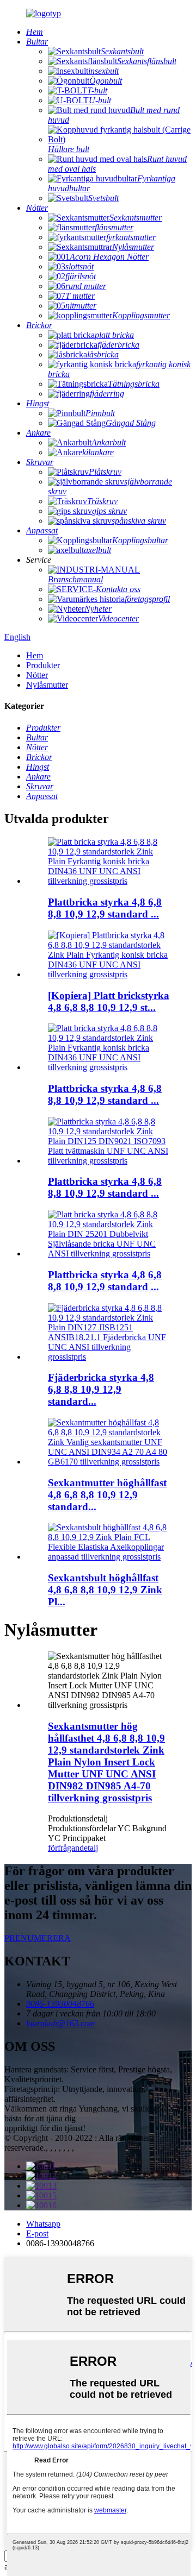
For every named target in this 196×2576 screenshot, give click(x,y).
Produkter (43, 665)
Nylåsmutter (47, 685)
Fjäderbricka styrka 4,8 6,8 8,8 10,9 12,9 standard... (101, 1389)
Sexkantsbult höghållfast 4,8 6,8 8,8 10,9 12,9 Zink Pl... (105, 1590)
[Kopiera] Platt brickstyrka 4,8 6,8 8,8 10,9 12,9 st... (109, 1001)
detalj (89, 1848)
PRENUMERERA (38, 1938)
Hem (35, 655)
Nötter (37, 675)
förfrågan (64, 1848)
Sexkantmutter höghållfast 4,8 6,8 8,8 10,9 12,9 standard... (107, 1495)
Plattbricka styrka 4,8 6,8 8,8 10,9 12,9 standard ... (105, 908)
